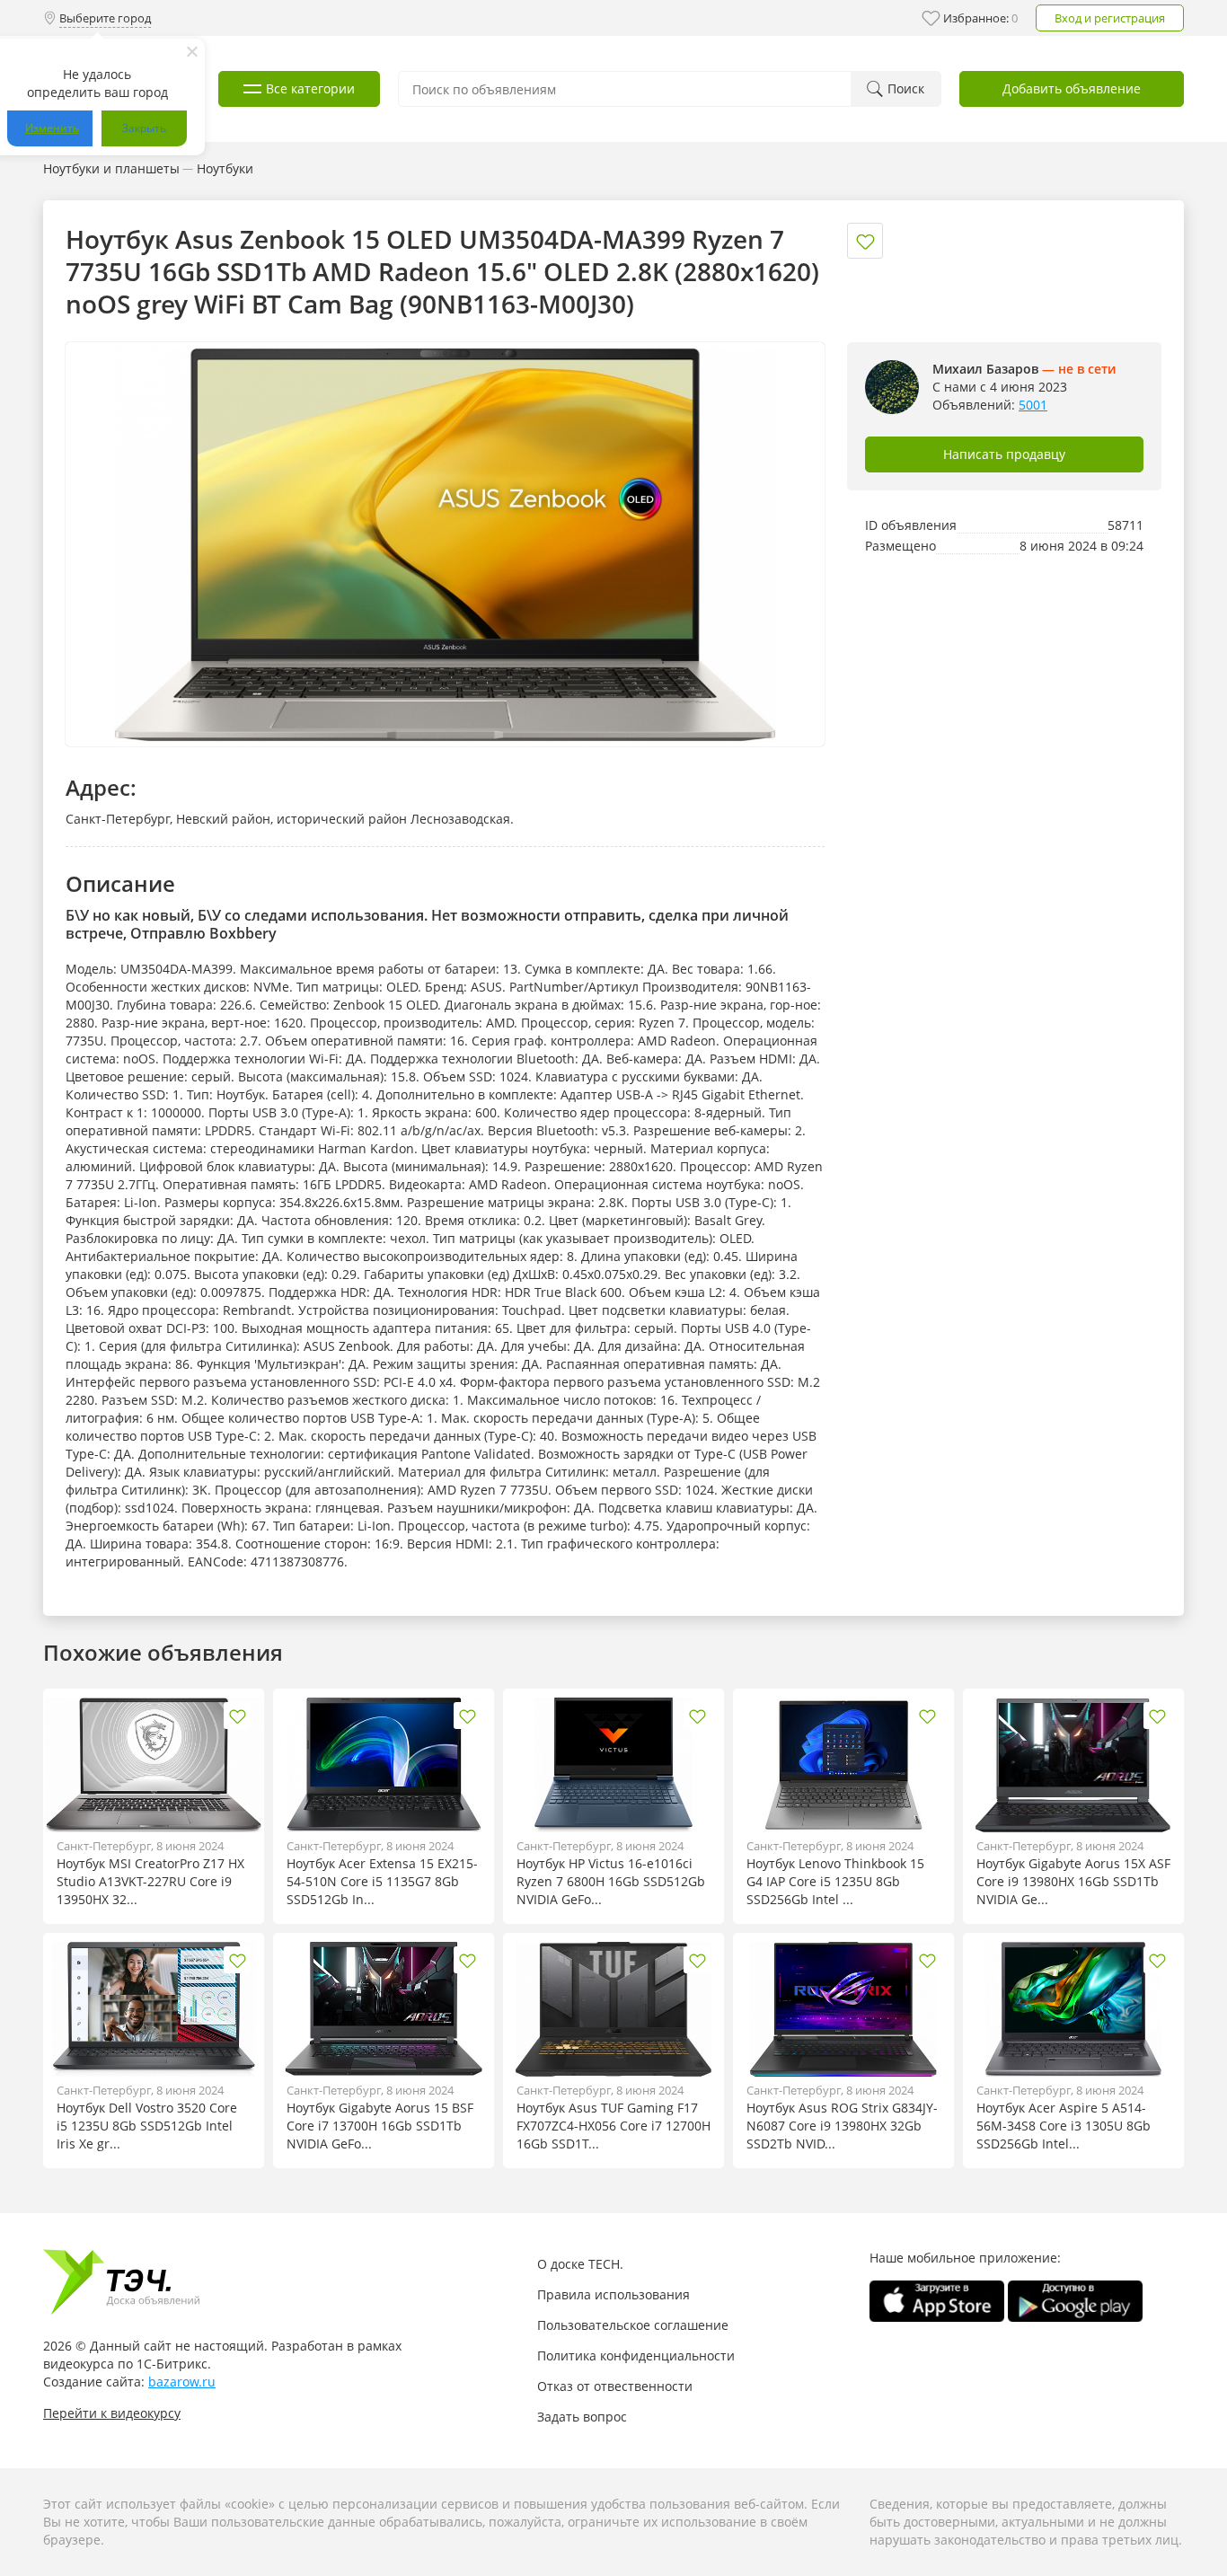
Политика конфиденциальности (636, 2355)
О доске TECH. (580, 2264)
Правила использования (613, 2294)
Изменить (52, 128)
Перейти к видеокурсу (112, 2413)
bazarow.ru (182, 2382)
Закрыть (144, 128)
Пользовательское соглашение (633, 2325)
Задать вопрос (582, 2417)
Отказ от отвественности (615, 2386)
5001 (1033, 405)
